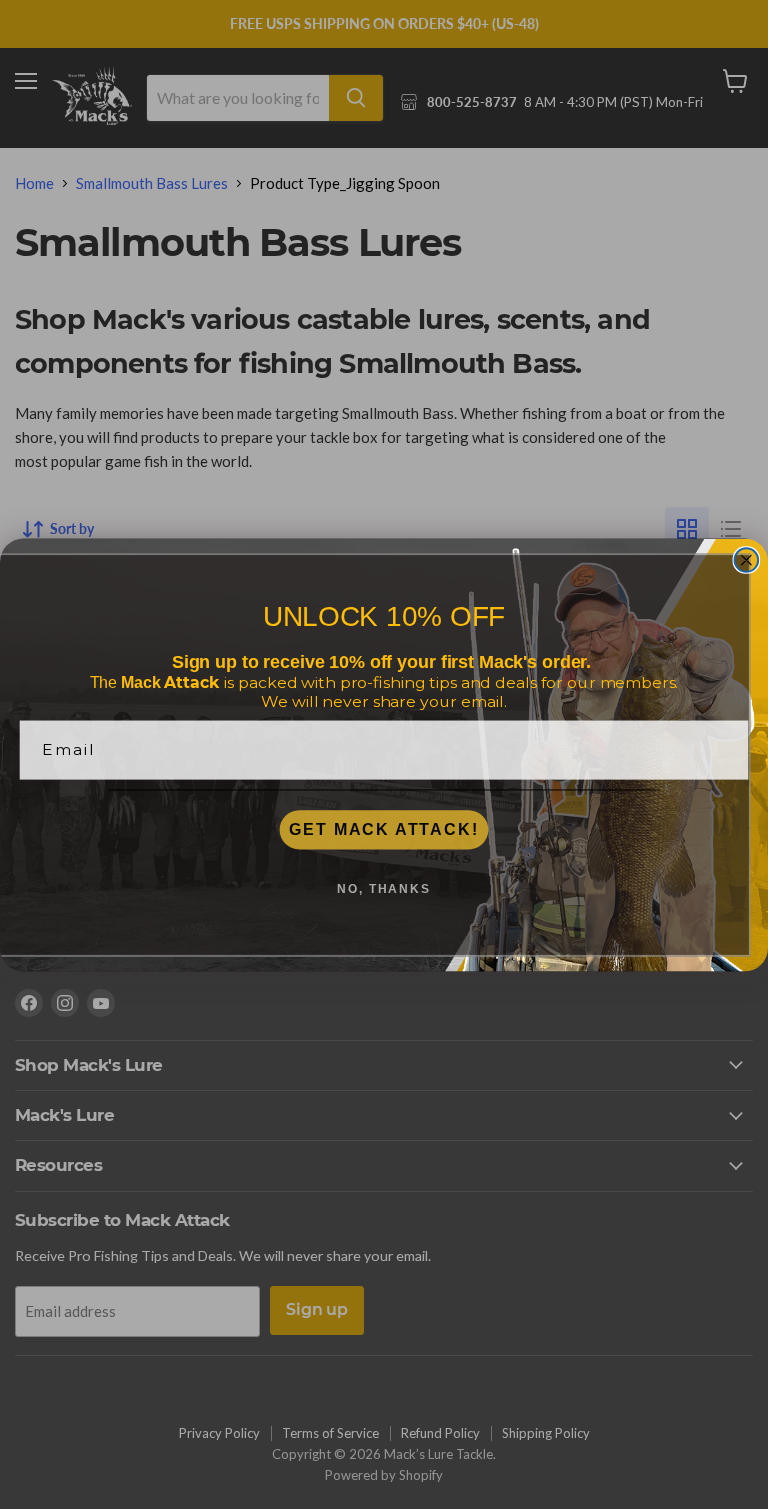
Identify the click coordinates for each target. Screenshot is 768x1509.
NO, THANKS (384, 889)
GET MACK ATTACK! (383, 829)
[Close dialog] (747, 560)
